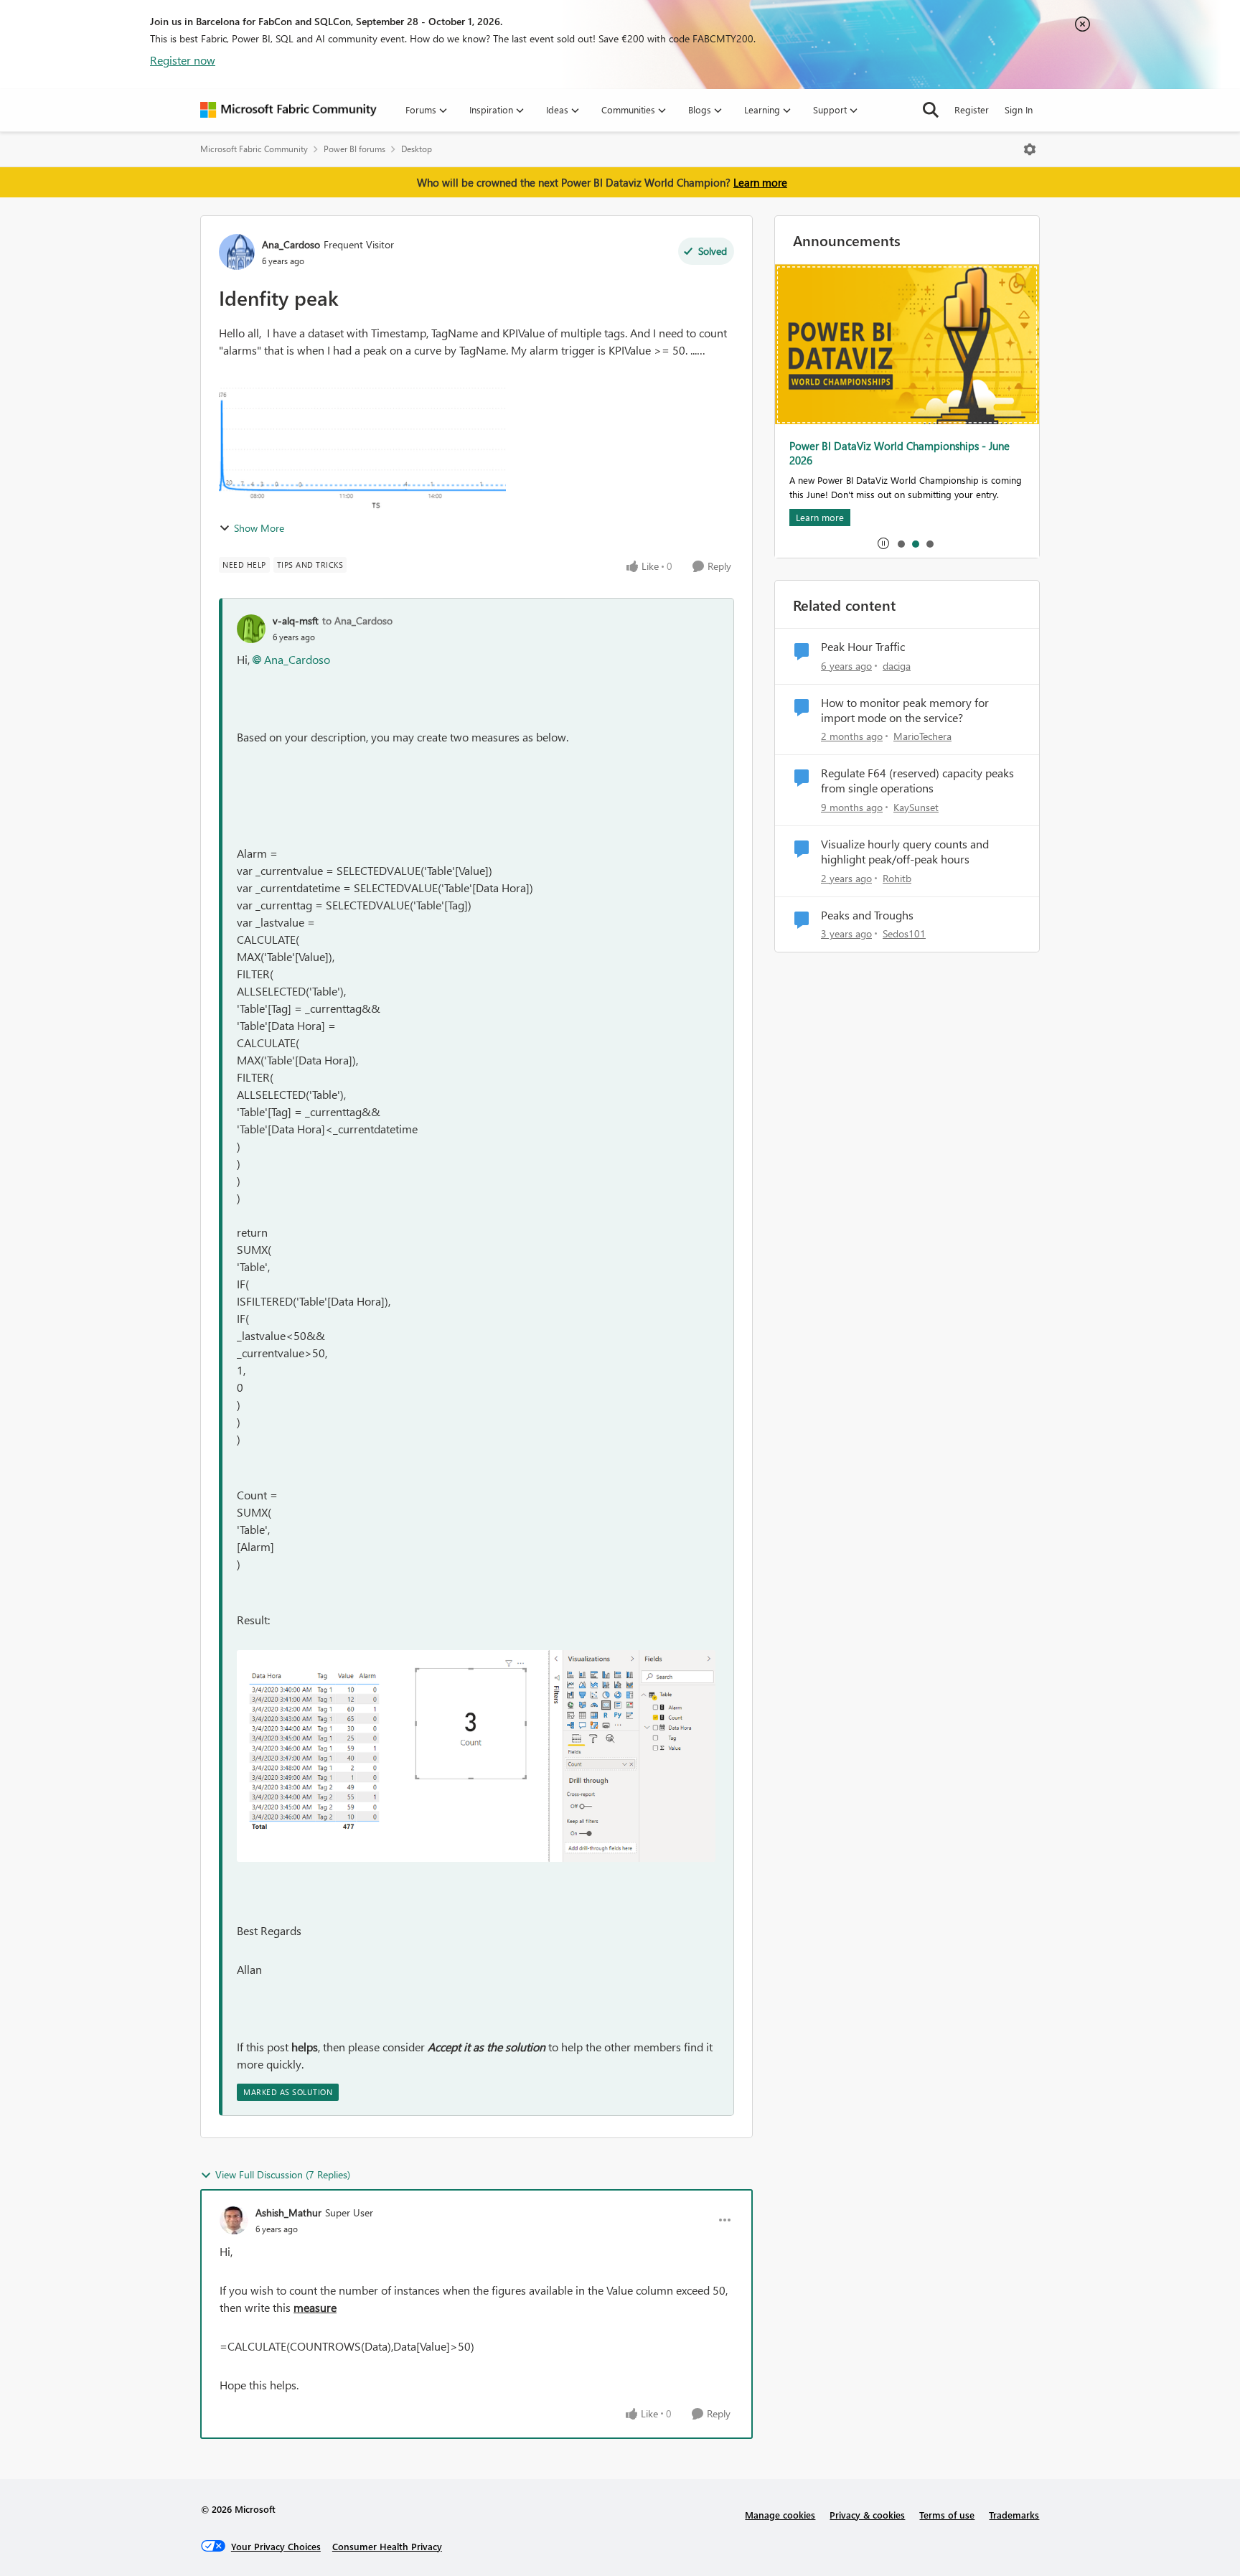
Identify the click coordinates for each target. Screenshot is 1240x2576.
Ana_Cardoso (291, 244)
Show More (259, 528)
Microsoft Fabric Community (254, 149)
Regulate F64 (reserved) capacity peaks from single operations (917, 781)
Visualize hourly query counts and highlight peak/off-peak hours (905, 852)
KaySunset (916, 807)
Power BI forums (354, 149)
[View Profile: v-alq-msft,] (251, 629)
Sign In (1019, 109)
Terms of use (947, 2515)
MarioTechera (922, 736)
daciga (897, 666)
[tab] (901, 543)
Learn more (760, 182)
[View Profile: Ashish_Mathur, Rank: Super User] (234, 2220)
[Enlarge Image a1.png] (476, 1756)
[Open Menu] (1030, 149)
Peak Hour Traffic (863, 647)
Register (972, 109)
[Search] (931, 110)
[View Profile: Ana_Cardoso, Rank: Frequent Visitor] (237, 252)
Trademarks (1014, 2515)
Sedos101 (904, 933)
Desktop (417, 149)
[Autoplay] (883, 543)
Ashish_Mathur (288, 2212)
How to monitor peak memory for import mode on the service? (905, 710)
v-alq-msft (296, 620)
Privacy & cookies (867, 2515)
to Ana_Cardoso (357, 620)
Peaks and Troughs (867, 915)
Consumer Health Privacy (387, 2546)
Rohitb (897, 878)
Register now (183, 60)
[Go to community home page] (288, 110)
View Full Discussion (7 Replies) (283, 2174)
